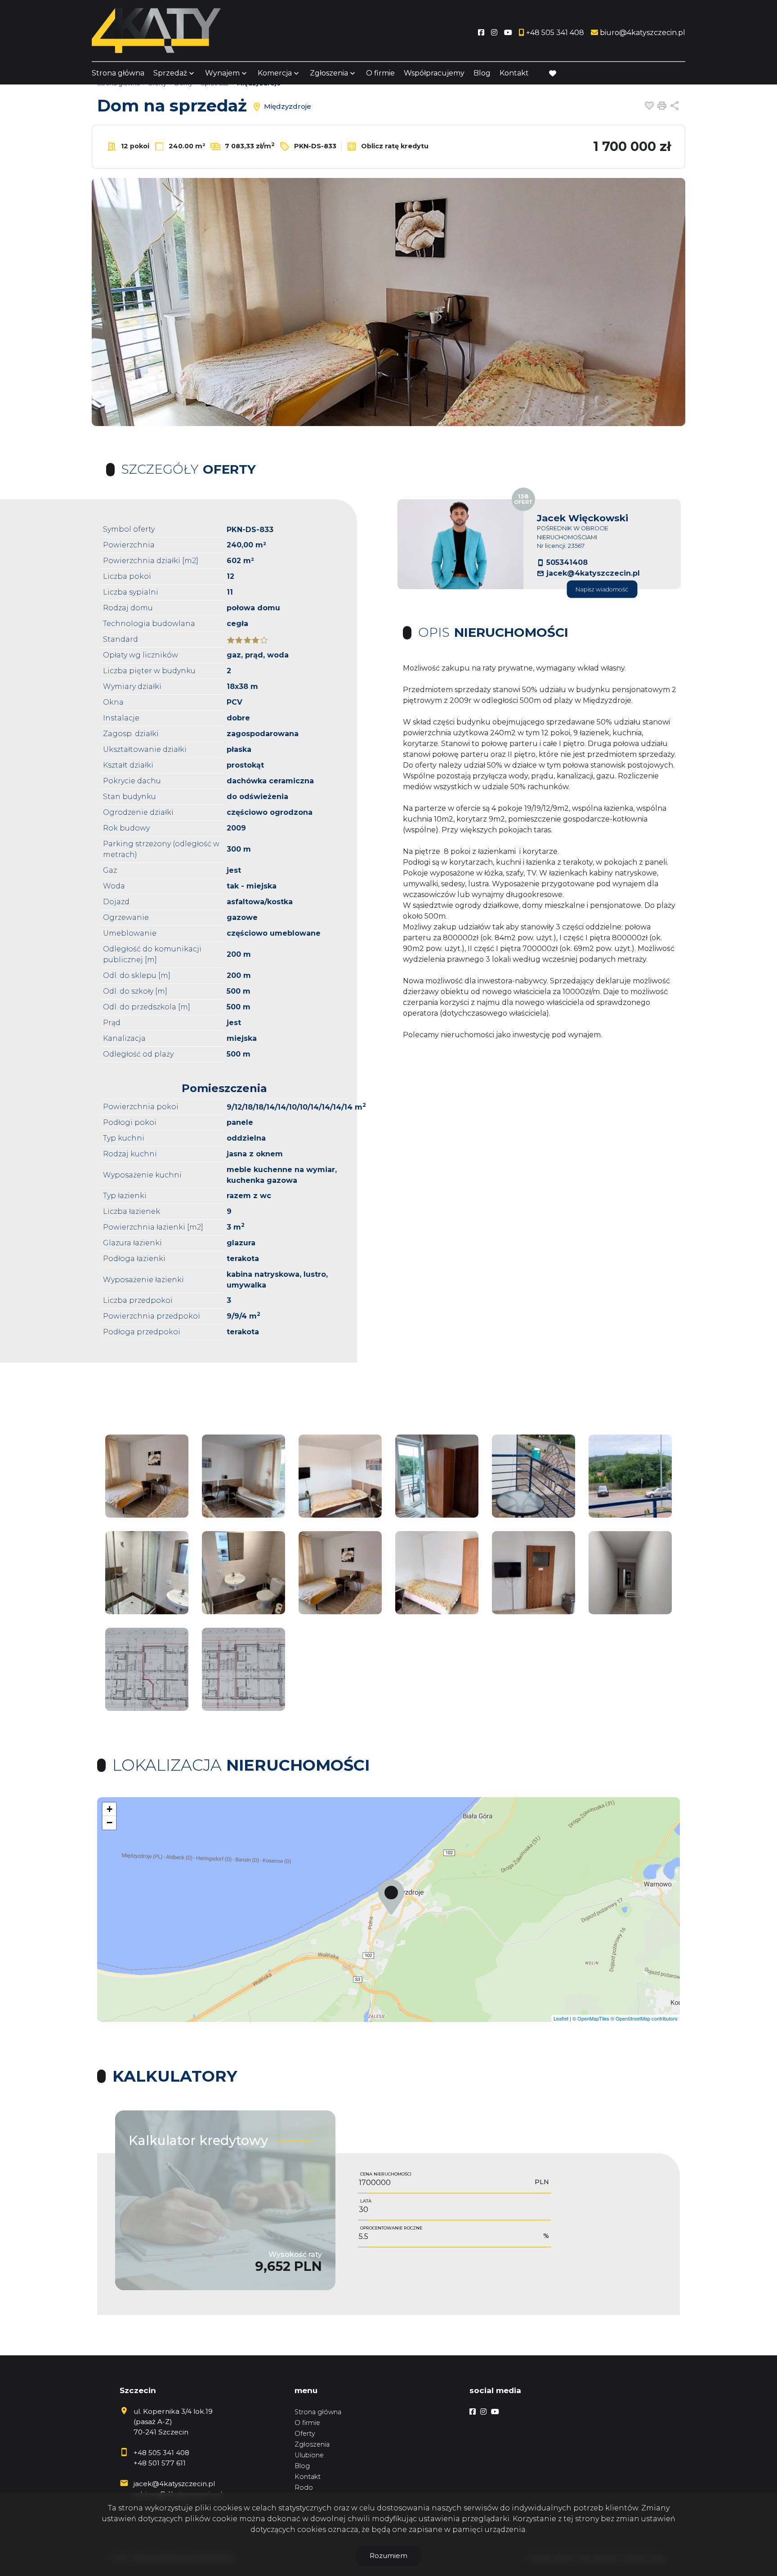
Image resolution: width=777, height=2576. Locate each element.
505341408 (567, 562)
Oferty (305, 2434)
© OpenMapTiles (591, 2018)
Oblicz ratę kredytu (394, 146)
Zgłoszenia (312, 2444)
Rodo (304, 2487)
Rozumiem (388, 2556)
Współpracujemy (434, 73)
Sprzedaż (170, 73)
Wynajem (222, 73)
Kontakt (514, 73)
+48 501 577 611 (160, 2463)
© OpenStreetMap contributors (644, 2018)
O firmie (380, 73)
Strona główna (118, 73)
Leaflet (561, 2018)
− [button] (109, 1823)
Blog (482, 73)
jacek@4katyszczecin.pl (593, 573)
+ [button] (109, 1809)
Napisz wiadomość (602, 589)
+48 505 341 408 (161, 2453)
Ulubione (309, 2455)
